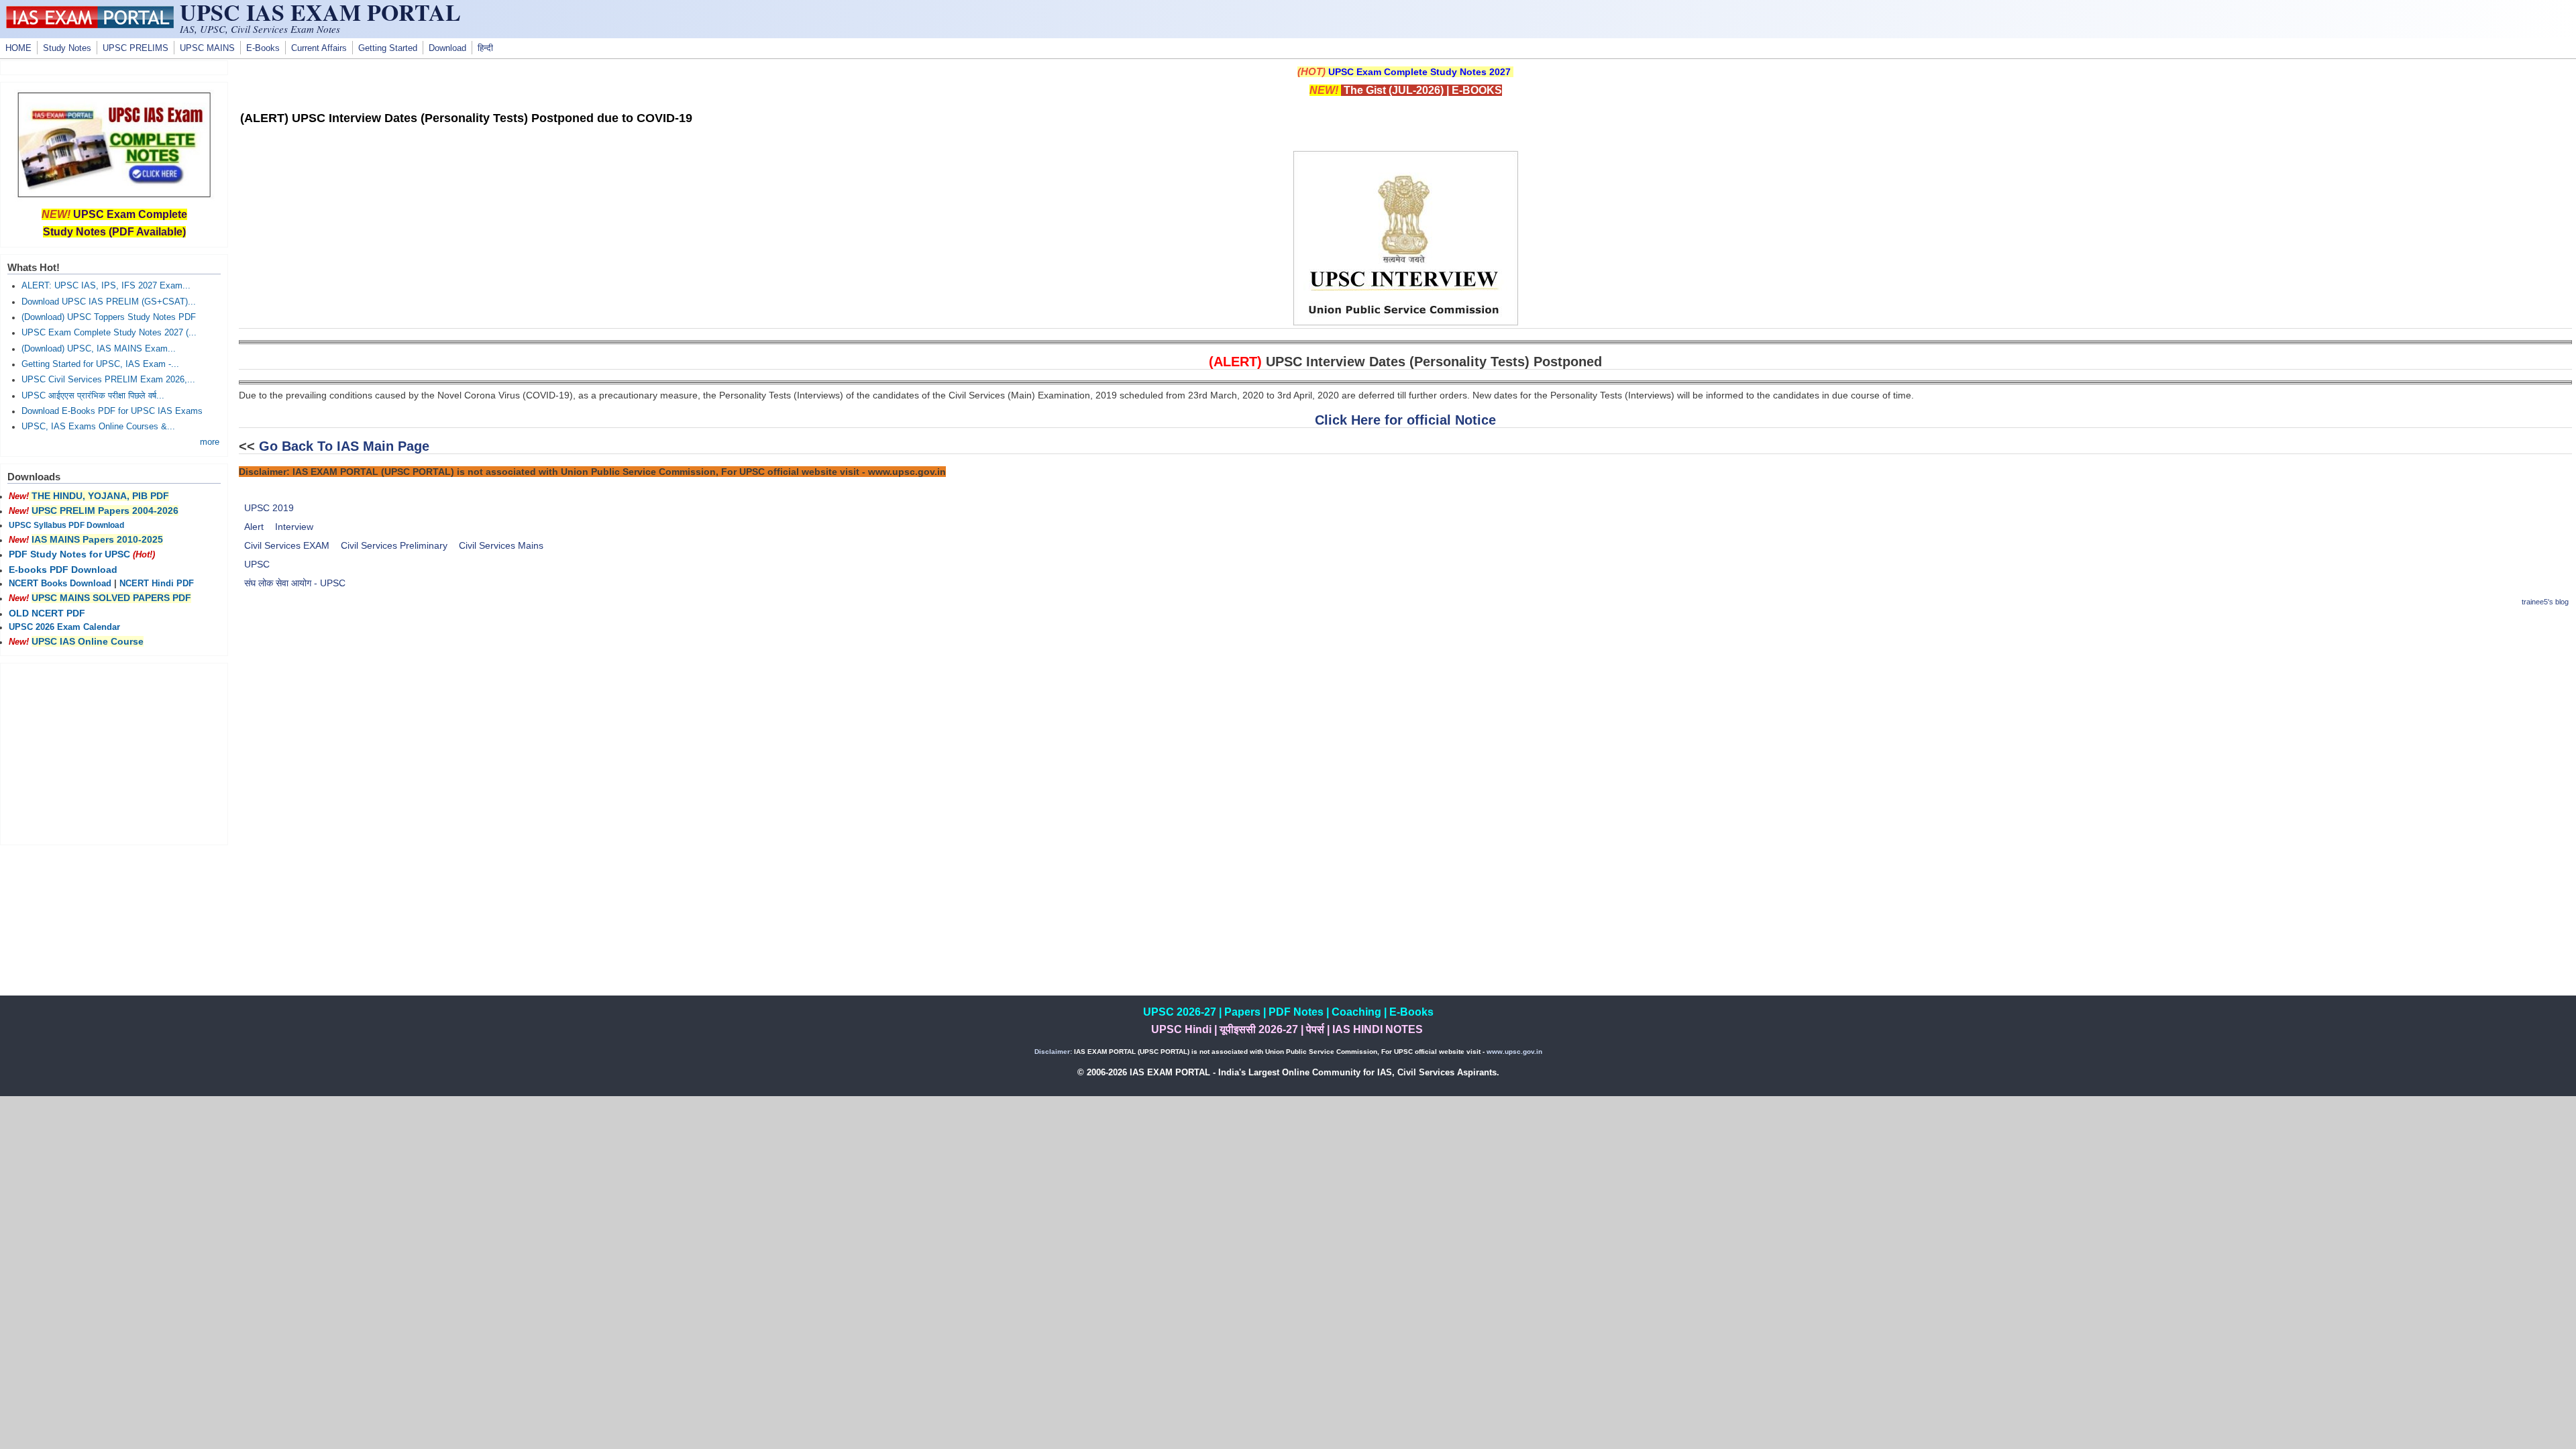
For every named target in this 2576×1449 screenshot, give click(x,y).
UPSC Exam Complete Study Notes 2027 (1419, 72)
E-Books (263, 48)
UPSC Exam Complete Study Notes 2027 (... (109, 333)
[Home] (90, 25)
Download (447, 48)
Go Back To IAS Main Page (344, 446)
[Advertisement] (1405, 714)
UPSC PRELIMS (136, 48)
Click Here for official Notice (1405, 420)
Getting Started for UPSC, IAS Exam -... (100, 364)
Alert (254, 527)
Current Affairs (319, 48)
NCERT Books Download (60, 584)
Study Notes (67, 48)
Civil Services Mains (501, 545)
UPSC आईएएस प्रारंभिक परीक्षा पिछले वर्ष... (93, 396)
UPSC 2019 (269, 508)
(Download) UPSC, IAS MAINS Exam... (99, 349)
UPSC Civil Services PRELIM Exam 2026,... (108, 380)
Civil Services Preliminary (394, 545)
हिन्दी (485, 48)
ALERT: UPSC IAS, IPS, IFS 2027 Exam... (106, 286)
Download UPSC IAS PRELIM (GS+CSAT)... (109, 302)
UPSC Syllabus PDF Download (66, 525)
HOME (18, 48)
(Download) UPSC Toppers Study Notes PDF (109, 317)
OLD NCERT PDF (47, 613)
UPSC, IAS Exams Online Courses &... (98, 427)
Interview (294, 527)
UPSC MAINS (207, 48)
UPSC (257, 564)
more (210, 442)
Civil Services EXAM (287, 545)
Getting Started (388, 48)
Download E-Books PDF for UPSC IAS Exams (112, 411)
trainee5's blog (2545, 602)
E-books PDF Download (63, 570)
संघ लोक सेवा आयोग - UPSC (295, 583)
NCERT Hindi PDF (157, 584)
